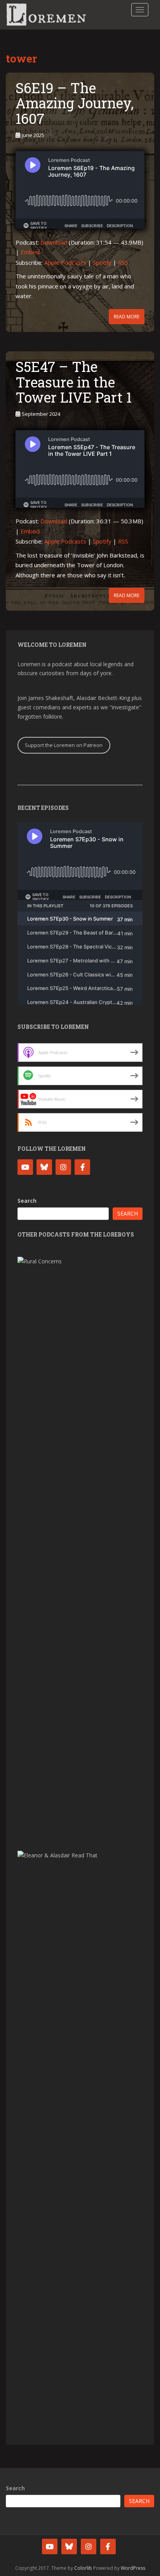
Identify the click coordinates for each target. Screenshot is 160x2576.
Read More (127, 317)
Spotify (102, 262)
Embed (30, 252)
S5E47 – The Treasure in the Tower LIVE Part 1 (74, 382)
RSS (123, 262)
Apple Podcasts (65, 262)
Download (54, 242)
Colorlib (83, 2568)
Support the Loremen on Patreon (64, 745)
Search (27, 1201)
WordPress (133, 2568)
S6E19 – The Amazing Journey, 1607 (75, 103)
